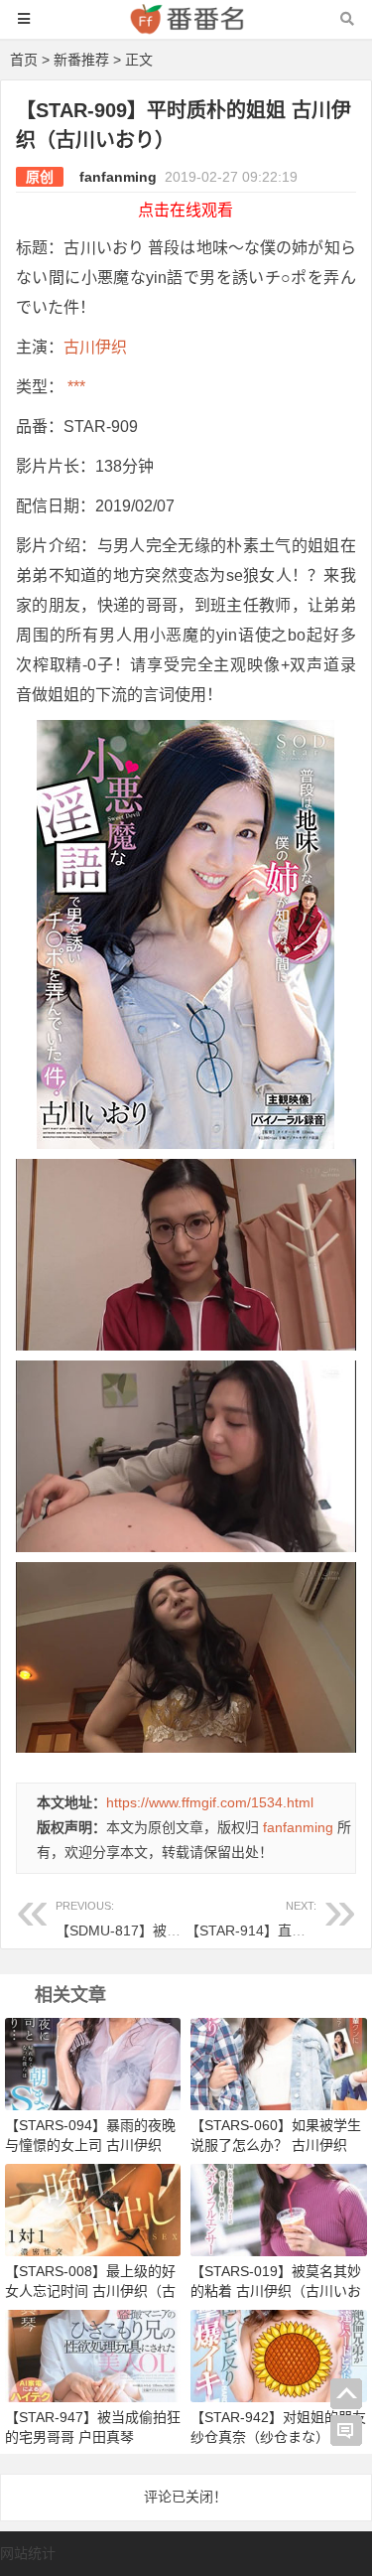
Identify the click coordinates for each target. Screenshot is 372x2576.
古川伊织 (95, 347)
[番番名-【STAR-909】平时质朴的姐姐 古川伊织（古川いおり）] (186, 28)
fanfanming (118, 177)
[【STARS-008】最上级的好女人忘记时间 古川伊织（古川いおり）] (93, 2209)
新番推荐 (81, 60)
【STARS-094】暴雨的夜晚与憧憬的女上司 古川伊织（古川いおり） (90, 2145)
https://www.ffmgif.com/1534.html (210, 1802)
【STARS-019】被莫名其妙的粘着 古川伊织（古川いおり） (276, 2291)
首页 (24, 60)
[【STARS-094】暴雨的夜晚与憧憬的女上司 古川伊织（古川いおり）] (93, 2063)
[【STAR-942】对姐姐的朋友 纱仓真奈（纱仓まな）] (278, 2356)
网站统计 (28, 2553)
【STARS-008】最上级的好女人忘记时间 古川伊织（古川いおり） (90, 2291)
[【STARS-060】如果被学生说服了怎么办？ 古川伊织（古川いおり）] (278, 2063)
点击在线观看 (186, 210)
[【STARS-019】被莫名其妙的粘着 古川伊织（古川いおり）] (278, 2209)
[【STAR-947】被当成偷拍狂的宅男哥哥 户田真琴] (93, 2356)
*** (74, 387)
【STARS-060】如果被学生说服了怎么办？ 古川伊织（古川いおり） (276, 2145)
